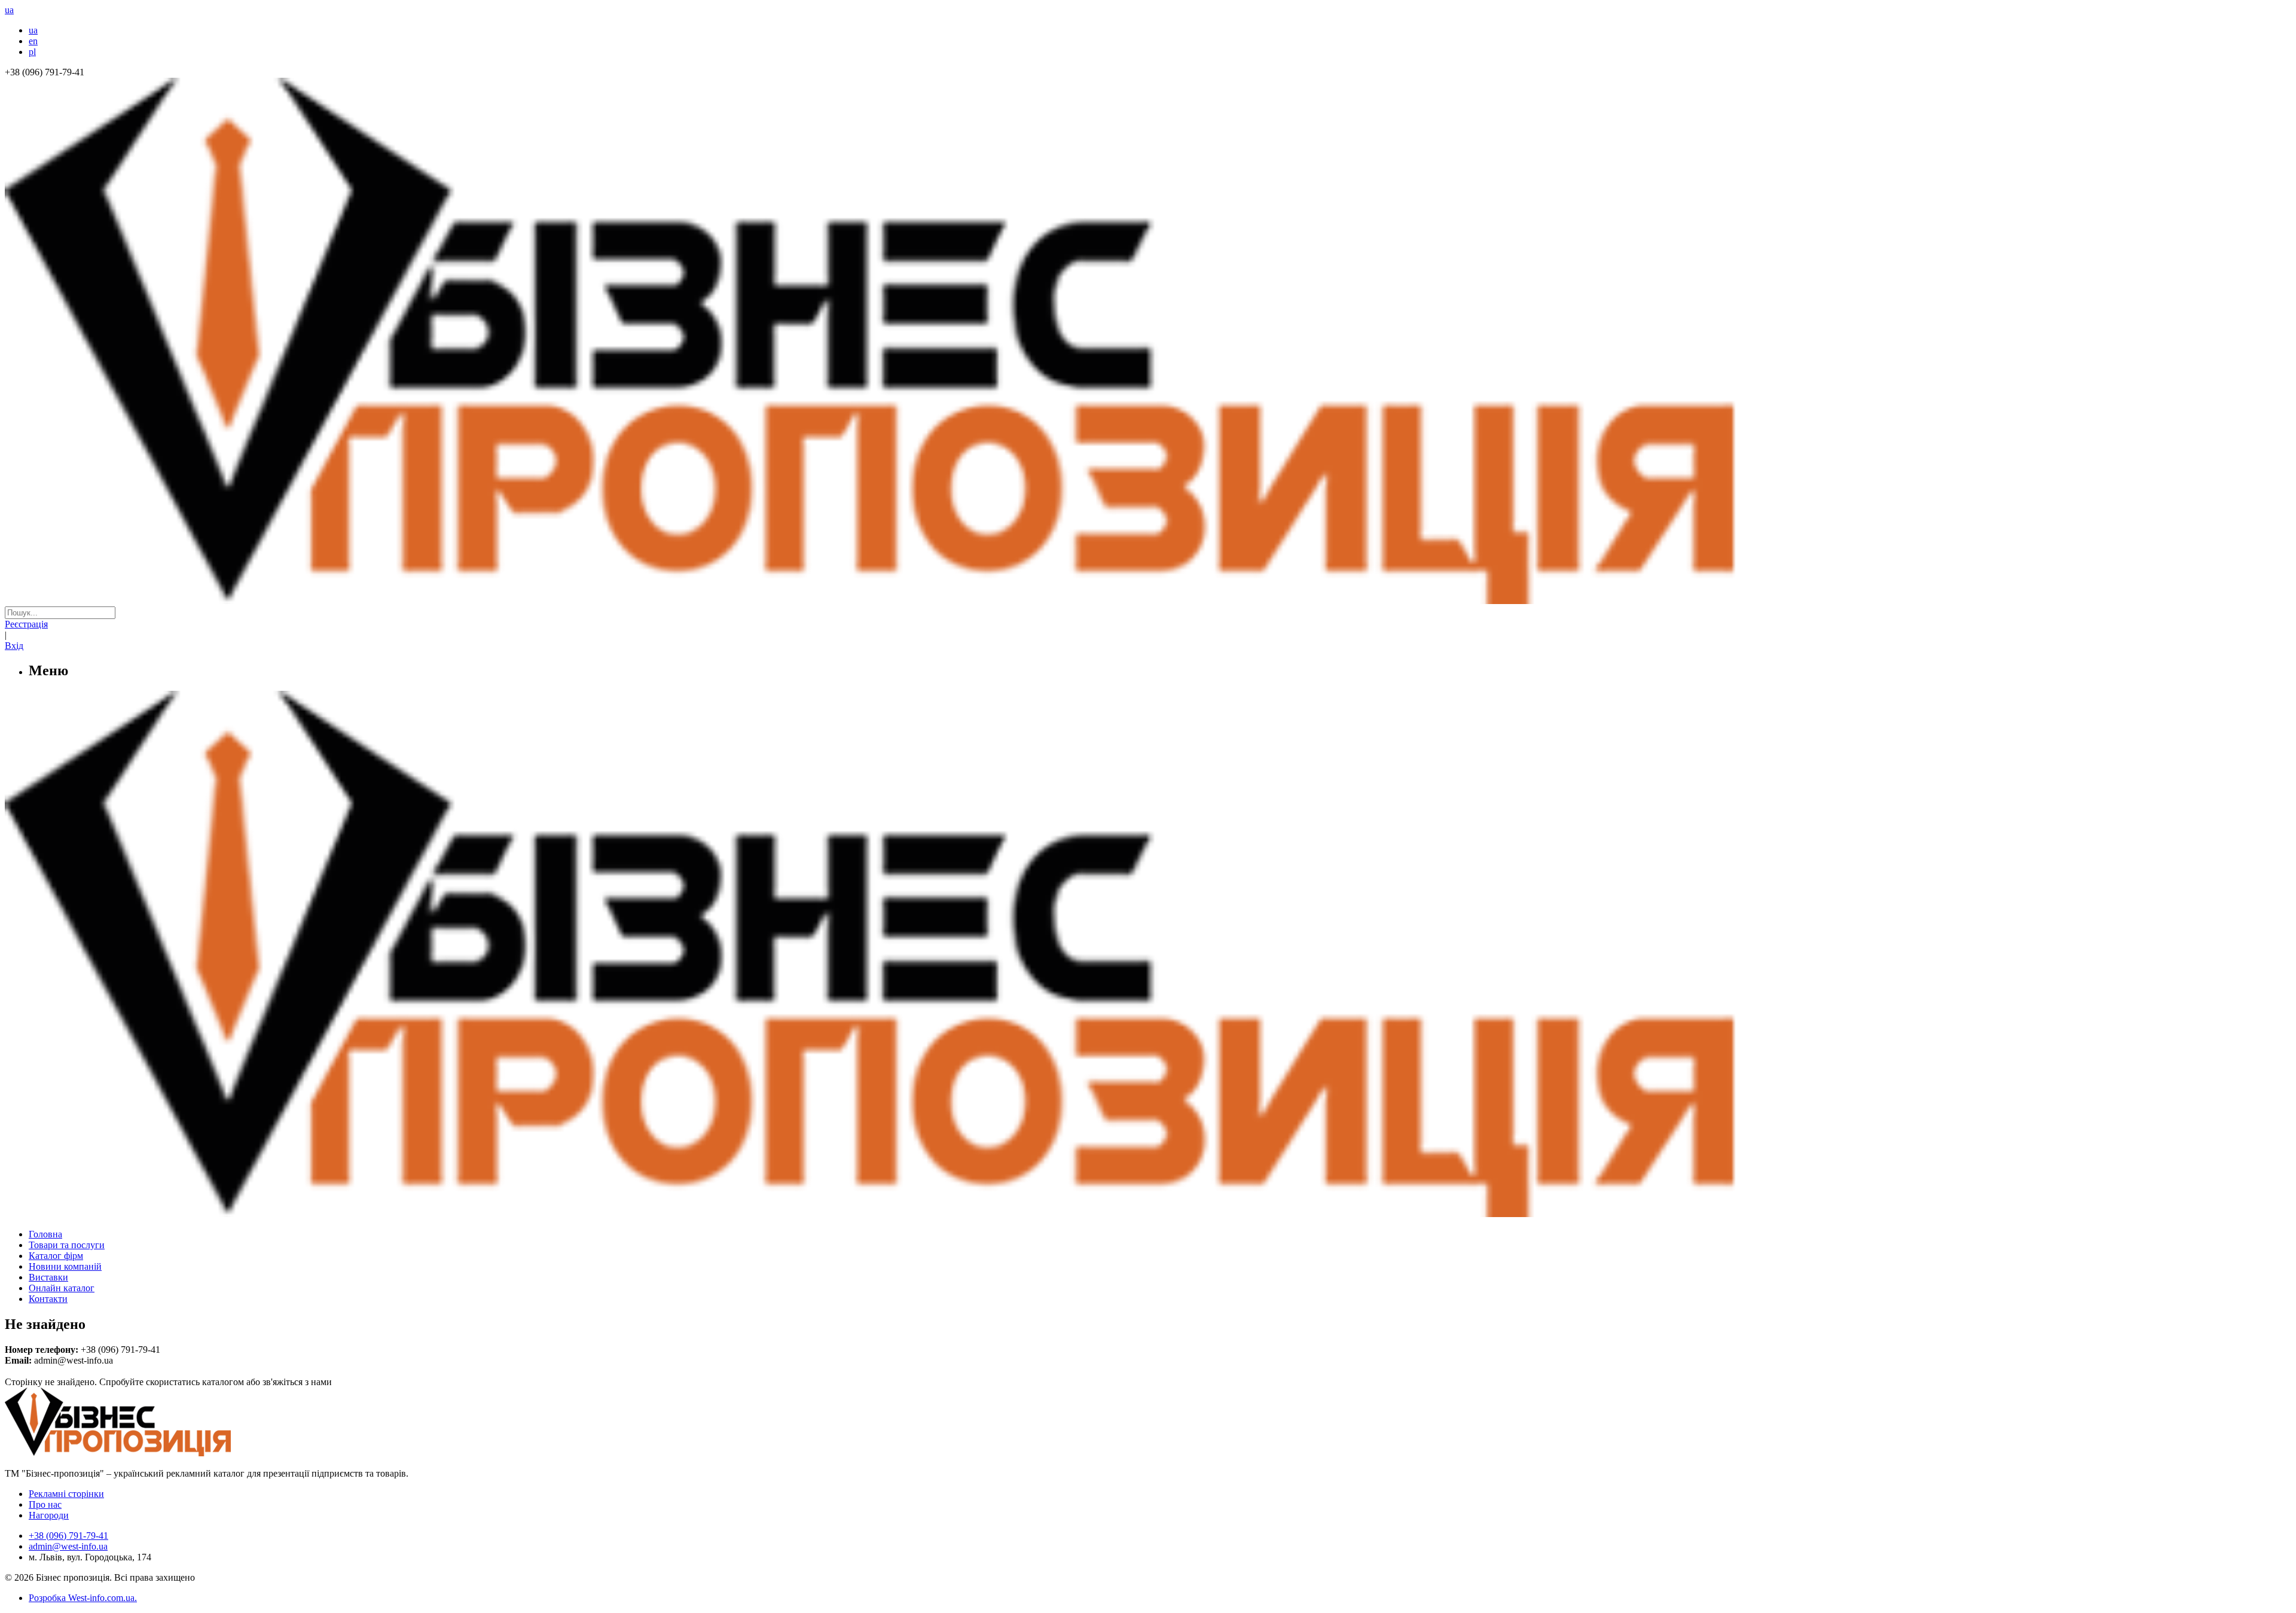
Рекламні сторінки (66, 1494)
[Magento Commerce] (1148, 1213)
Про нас (45, 1504)
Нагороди (49, 1515)
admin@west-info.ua (68, 1546)
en (33, 41)
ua (33, 30)
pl (32, 52)
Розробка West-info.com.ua (82, 1598)
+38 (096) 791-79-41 (68, 1536)
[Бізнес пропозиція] (1148, 601)
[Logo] (154, 1453)
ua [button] (9, 10)
